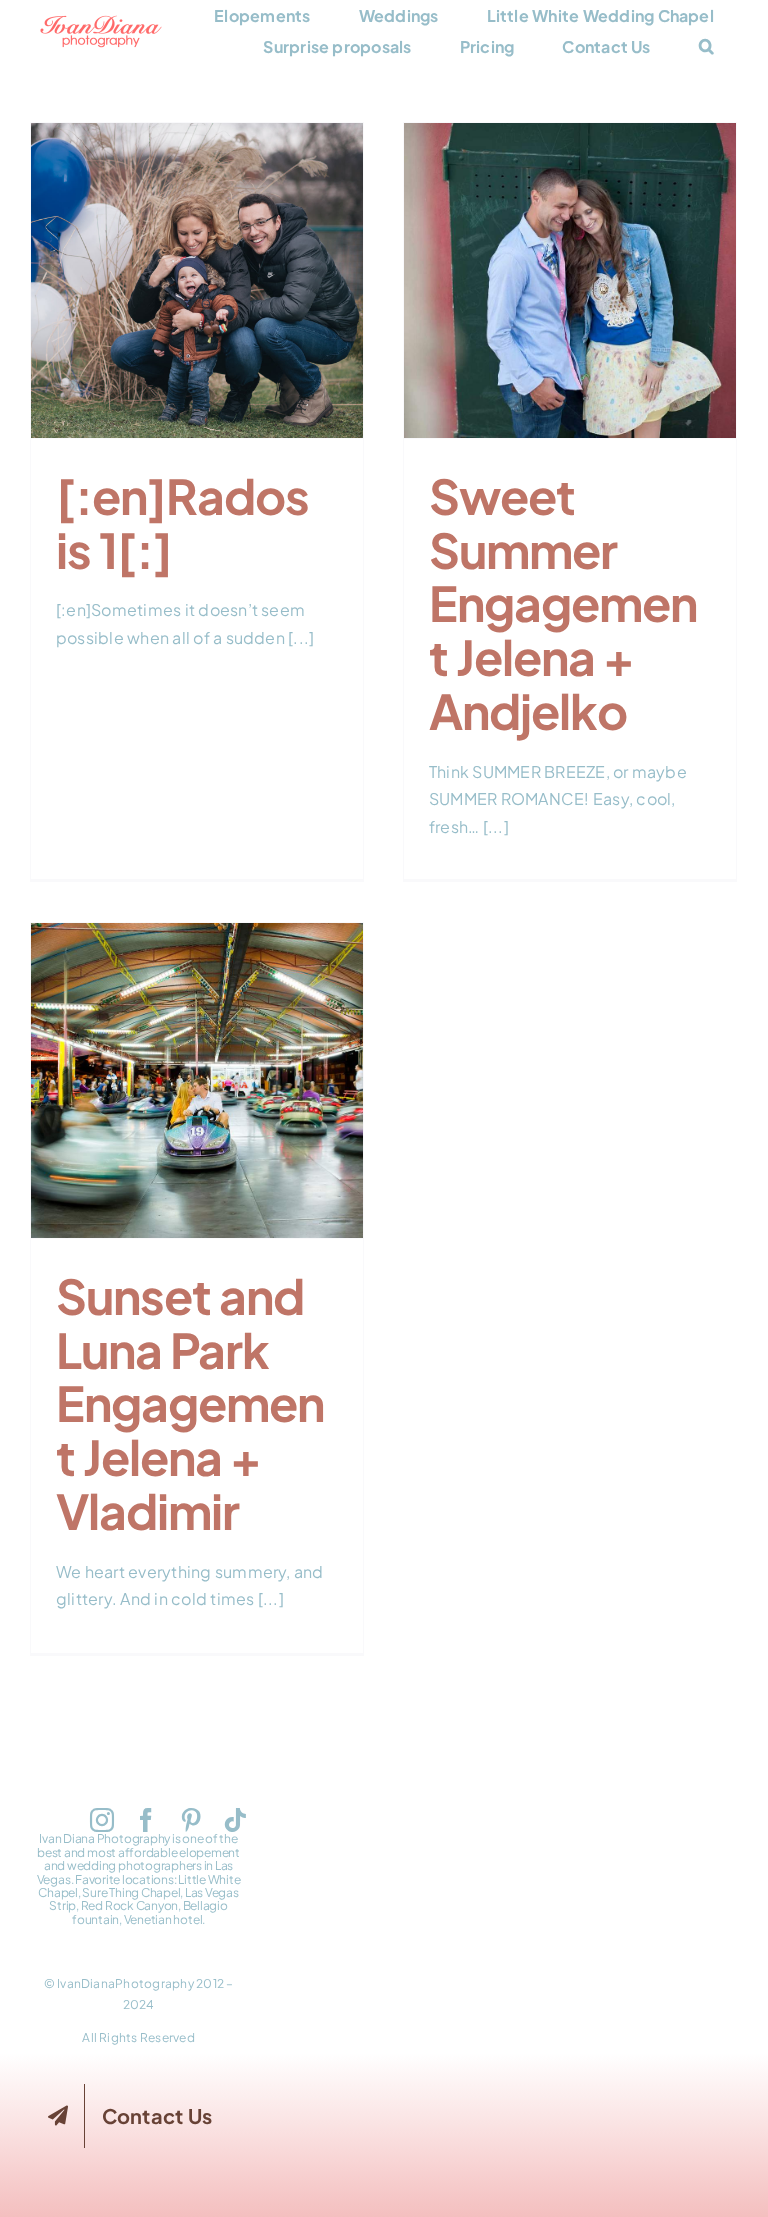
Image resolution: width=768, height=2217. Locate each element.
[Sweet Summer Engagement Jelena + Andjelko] (570, 280)
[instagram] (102, 1820)
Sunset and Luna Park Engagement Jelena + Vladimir (197, 1034)
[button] (706, 46)
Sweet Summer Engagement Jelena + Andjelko (570, 234)
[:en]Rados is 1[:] (197, 261)
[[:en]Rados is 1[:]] (197, 280)
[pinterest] (191, 1820)
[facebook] (146, 1820)
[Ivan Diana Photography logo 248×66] (101, 22)
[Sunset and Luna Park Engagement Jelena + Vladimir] (197, 1080)
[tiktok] (235, 1820)
